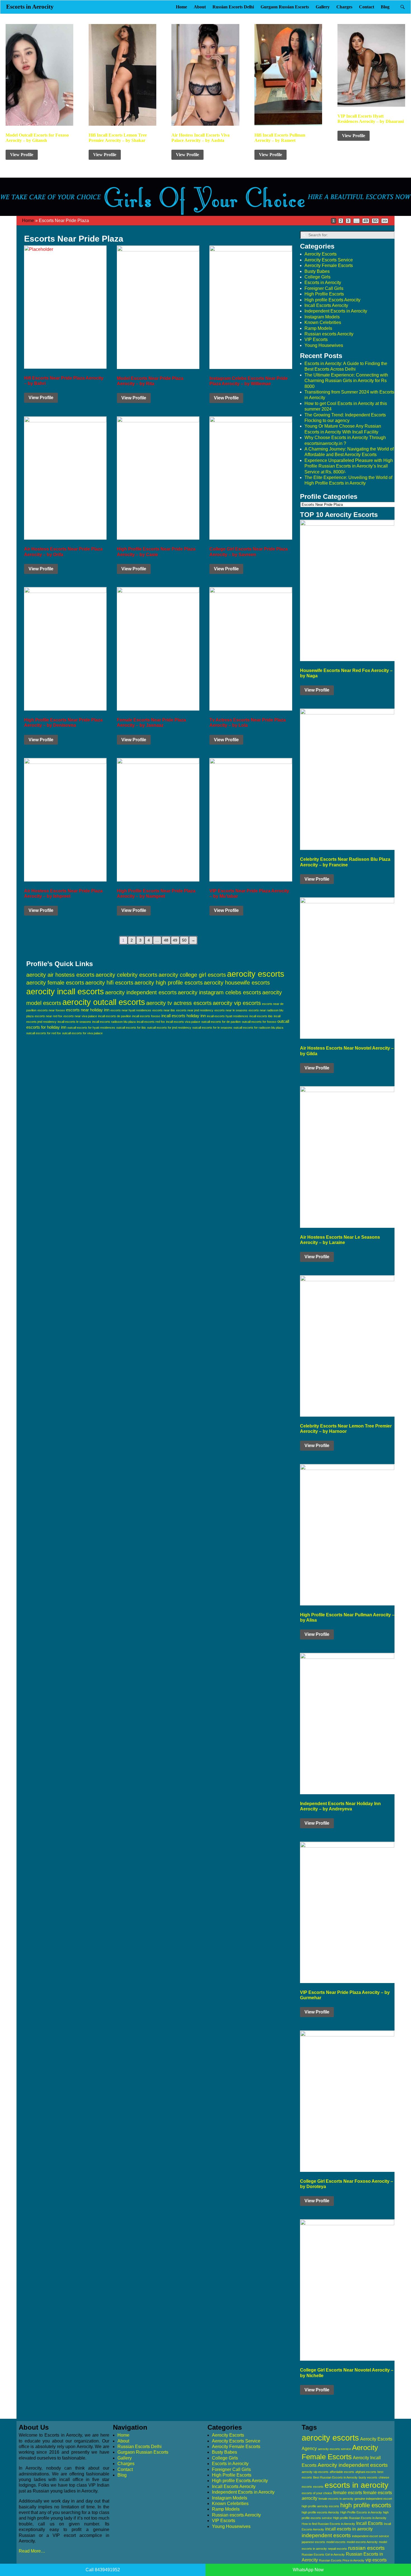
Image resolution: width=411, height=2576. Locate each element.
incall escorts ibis (261, 1016)
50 (375, 221)
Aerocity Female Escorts (329, 265)
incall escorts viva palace (183, 1022)
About (200, 7)
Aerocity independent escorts (353, 2465)
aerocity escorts (256, 974)
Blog (385, 7)
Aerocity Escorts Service (329, 260)
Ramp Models (318, 328)
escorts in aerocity (356, 2485)
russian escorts (366, 2548)
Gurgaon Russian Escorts (285, 7)
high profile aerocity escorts (320, 2506)
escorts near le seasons (231, 1010)
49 (366, 221)
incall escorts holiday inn (184, 1016)
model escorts (336, 2542)
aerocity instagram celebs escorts (219, 992)
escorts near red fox (49, 1016)
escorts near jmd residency (195, 1010)
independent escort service (370, 2536)
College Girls (317, 277)
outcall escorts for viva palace (82, 1033)
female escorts (348, 2493)
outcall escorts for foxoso (259, 1022)
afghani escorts (366, 2472)
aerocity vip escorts (237, 1003)
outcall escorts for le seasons (212, 1028)
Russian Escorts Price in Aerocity (342, 2560)
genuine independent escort (373, 2499)
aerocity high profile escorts (169, 983)
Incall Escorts (369, 2523)
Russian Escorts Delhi (233, 7)
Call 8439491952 (103, 2570)
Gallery (323, 7)
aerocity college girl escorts (192, 975)
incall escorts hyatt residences (228, 1016)
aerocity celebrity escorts (127, 975)
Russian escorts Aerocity (329, 334)
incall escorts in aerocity (349, 2529)
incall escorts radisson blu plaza (114, 1022)
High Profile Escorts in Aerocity (361, 2512)
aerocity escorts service (334, 2449)
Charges (344, 7)
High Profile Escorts (324, 294)
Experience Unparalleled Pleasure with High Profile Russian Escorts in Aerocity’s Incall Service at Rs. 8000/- (349, 466)
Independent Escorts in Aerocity (336, 311)
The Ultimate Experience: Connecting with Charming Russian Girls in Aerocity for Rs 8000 (346, 381)
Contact (367, 7)
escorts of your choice (317, 2493)
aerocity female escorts (55, 983)
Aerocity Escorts (321, 254)
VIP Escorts (316, 339)
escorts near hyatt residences (131, 1010)
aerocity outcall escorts (104, 1002)
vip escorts (376, 2560)
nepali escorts (337, 2549)
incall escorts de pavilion (115, 1016)
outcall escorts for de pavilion (221, 1022)
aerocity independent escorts (141, 992)
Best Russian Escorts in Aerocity (335, 2477)
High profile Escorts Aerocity (332, 300)
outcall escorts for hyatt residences (91, 1028)
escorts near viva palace (80, 1016)
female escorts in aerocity (336, 2499)
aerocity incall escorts (65, 992)
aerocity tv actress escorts (179, 1003)
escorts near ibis (164, 1010)
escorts (318, 2487)
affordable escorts (342, 2472)
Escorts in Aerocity (30, 7)
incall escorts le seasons (74, 1022)
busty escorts (368, 2477)
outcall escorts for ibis (131, 1028)
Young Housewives (324, 345)
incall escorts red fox (151, 1022)
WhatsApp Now (308, 2570)
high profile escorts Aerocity (320, 2512)
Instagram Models (322, 317)
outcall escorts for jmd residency (169, 1028)
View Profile (22, 155)
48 (166, 940)
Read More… (32, 2551)
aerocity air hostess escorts (60, 975)
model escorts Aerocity (362, 2542)
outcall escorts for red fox (44, 1033)
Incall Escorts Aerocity (326, 305)
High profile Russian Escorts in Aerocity (360, 2518)
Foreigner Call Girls (324, 288)
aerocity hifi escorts (109, 983)
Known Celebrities (323, 322)
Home (181, 7)
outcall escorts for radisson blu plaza (258, 1028)
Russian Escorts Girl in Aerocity (323, 2554)
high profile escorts (366, 2505)
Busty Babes (317, 271)
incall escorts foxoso (146, 1016)
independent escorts (326, 2535)
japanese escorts (313, 2542)
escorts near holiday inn (88, 1010)
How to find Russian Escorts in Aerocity (328, 2524)
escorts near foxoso (51, 1010)
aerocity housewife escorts (237, 983)
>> (385, 221)
